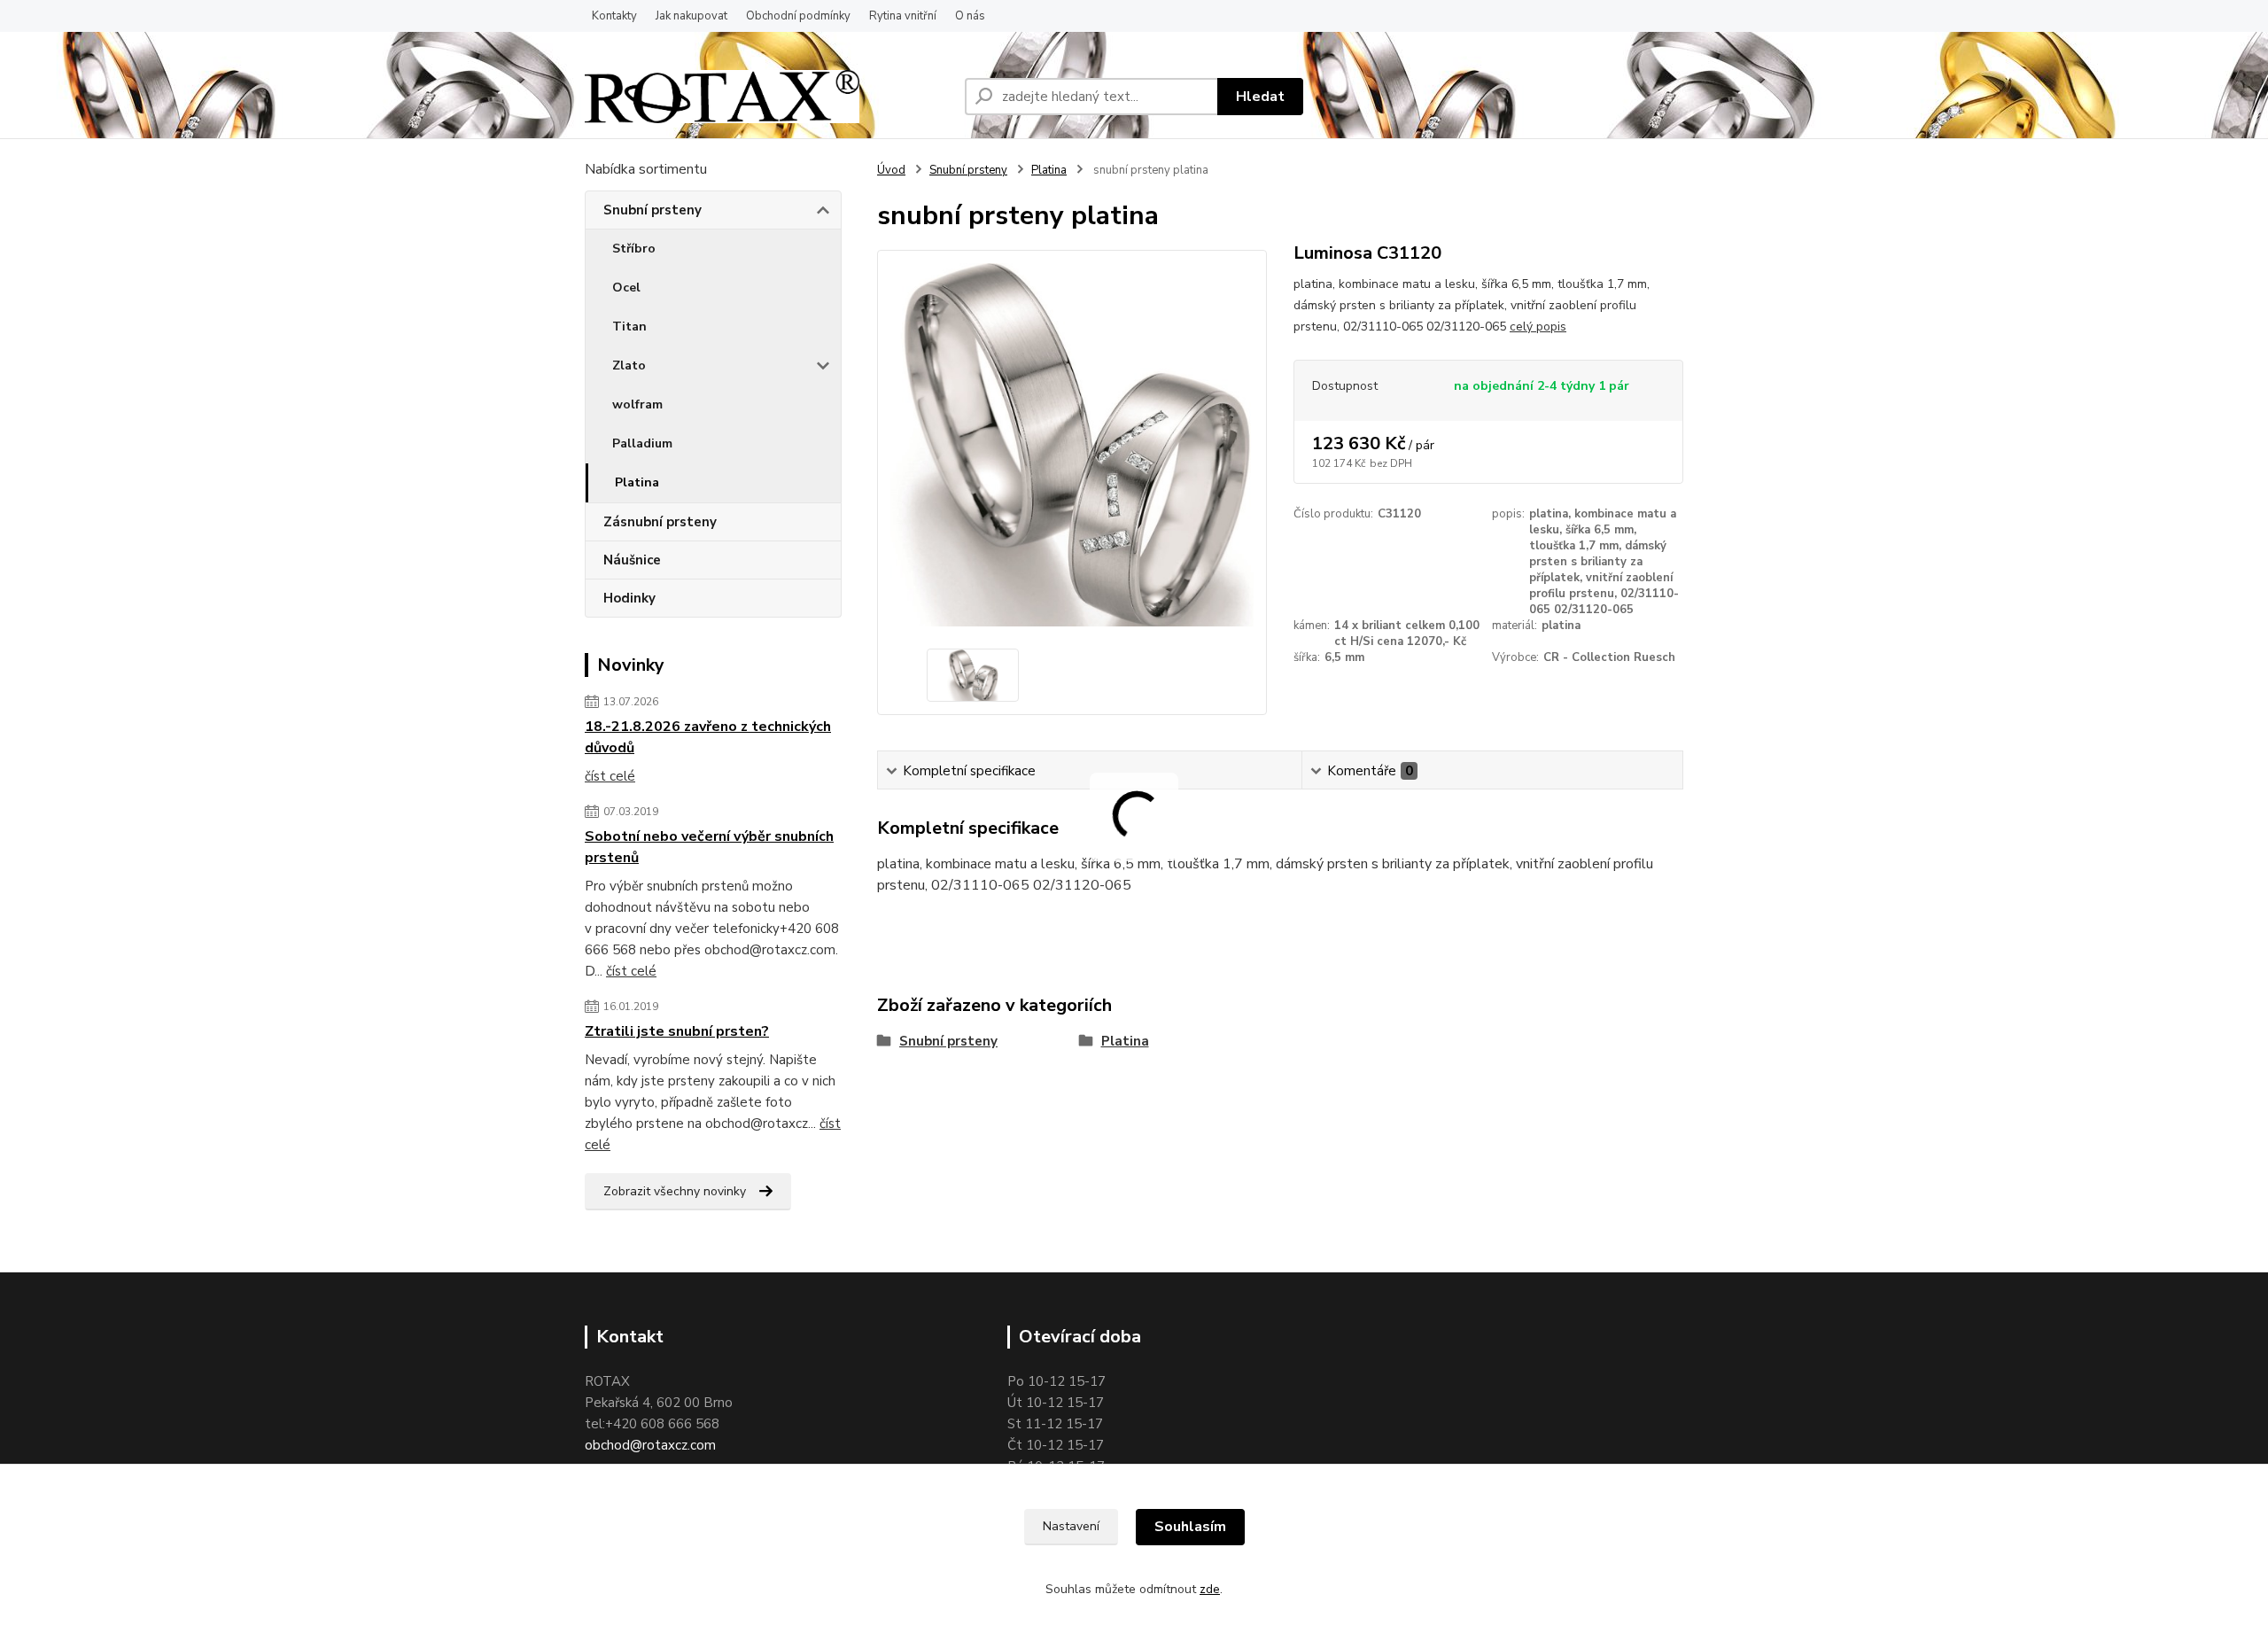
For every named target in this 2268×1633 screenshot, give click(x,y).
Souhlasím (1190, 1527)
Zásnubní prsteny (660, 522)
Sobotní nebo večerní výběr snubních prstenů (709, 847)
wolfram (637, 404)
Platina (637, 482)
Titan (629, 327)
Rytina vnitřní (903, 16)
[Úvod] (722, 97)
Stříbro (634, 249)
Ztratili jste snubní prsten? (677, 1031)
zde (1210, 1589)
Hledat (1260, 97)
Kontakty (614, 16)
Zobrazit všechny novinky (675, 1191)
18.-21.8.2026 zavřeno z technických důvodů (708, 737)
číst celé (610, 776)
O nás (970, 16)
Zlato (629, 365)
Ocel (626, 288)
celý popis (1538, 327)
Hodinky (629, 598)
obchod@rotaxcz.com (650, 1445)
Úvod (891, 170)
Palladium (642, 443)
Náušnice (632, 560)
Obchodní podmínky (798, 16)
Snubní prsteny (652, 210)
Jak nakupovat (691, 16)
